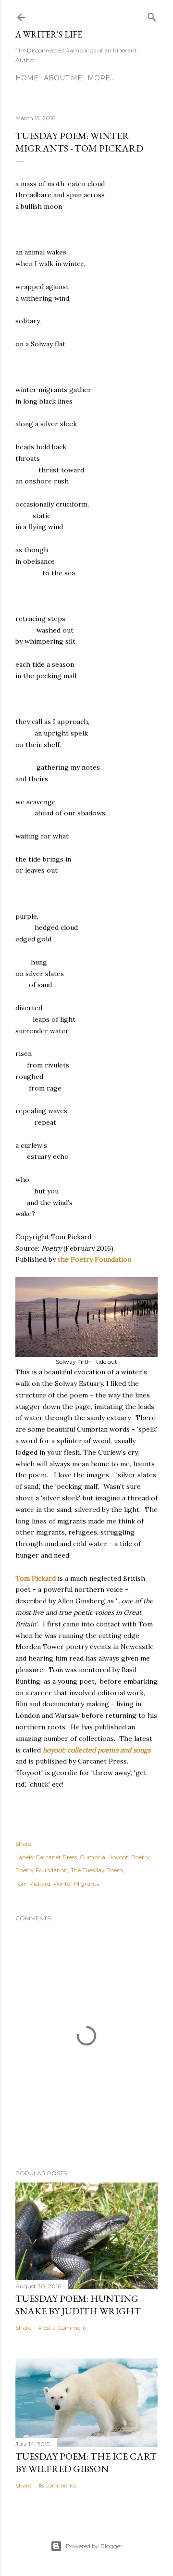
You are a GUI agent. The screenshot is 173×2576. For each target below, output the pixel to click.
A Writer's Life (49, 34)
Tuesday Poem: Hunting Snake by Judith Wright (78, 2305)
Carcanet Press (56, 1857)
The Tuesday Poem (97, 1870)
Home (27, 78)
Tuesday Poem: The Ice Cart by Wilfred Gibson (86, 2462)
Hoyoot (118, 1857)
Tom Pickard (36, 1578)
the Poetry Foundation (94, 1259)
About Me (63, 78)
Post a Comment (62, 2328)
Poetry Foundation (42, 1870)
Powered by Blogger (94, 2546)
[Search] (152, 15)
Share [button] (23, 1844)
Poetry (141, 1857)
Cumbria (93, 1857)
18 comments (57, 2485)
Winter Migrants (76, 1884)
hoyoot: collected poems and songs (97, 1750)
